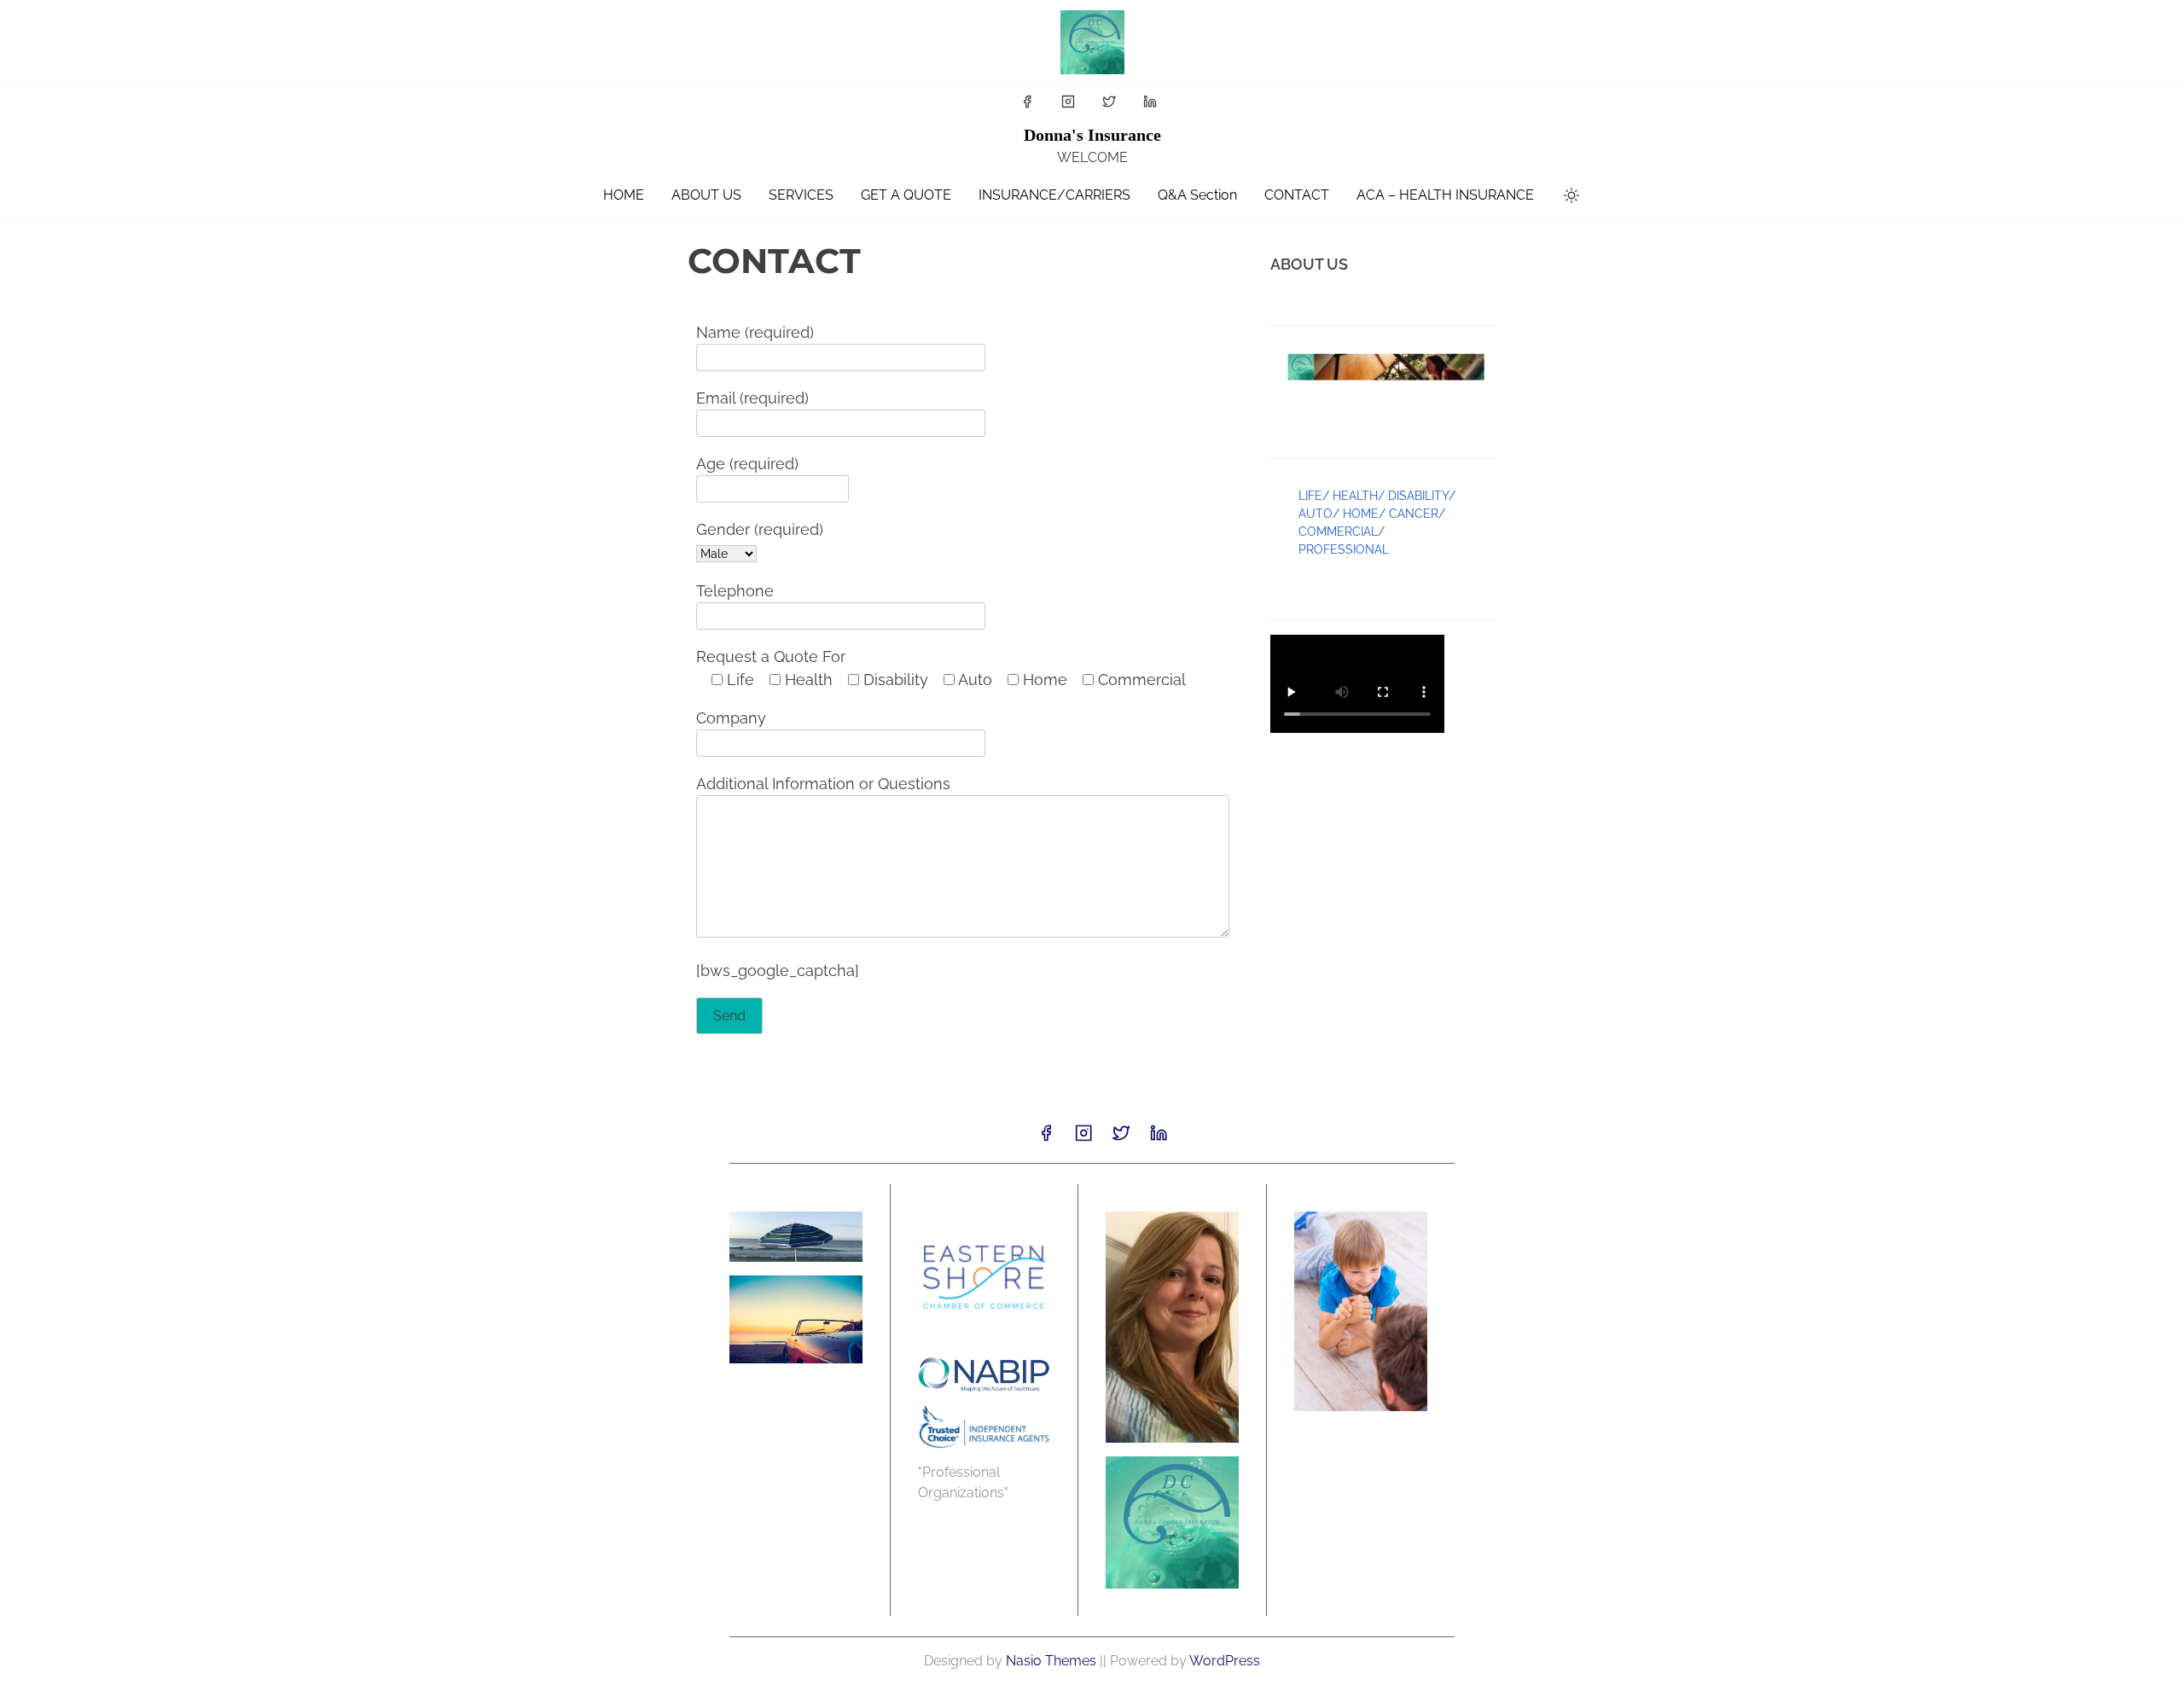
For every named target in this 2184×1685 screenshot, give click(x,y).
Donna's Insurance (1092, 135)
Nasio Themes (1053, 1661)
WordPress (1225, 1661)
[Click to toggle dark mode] (1571, 197)
